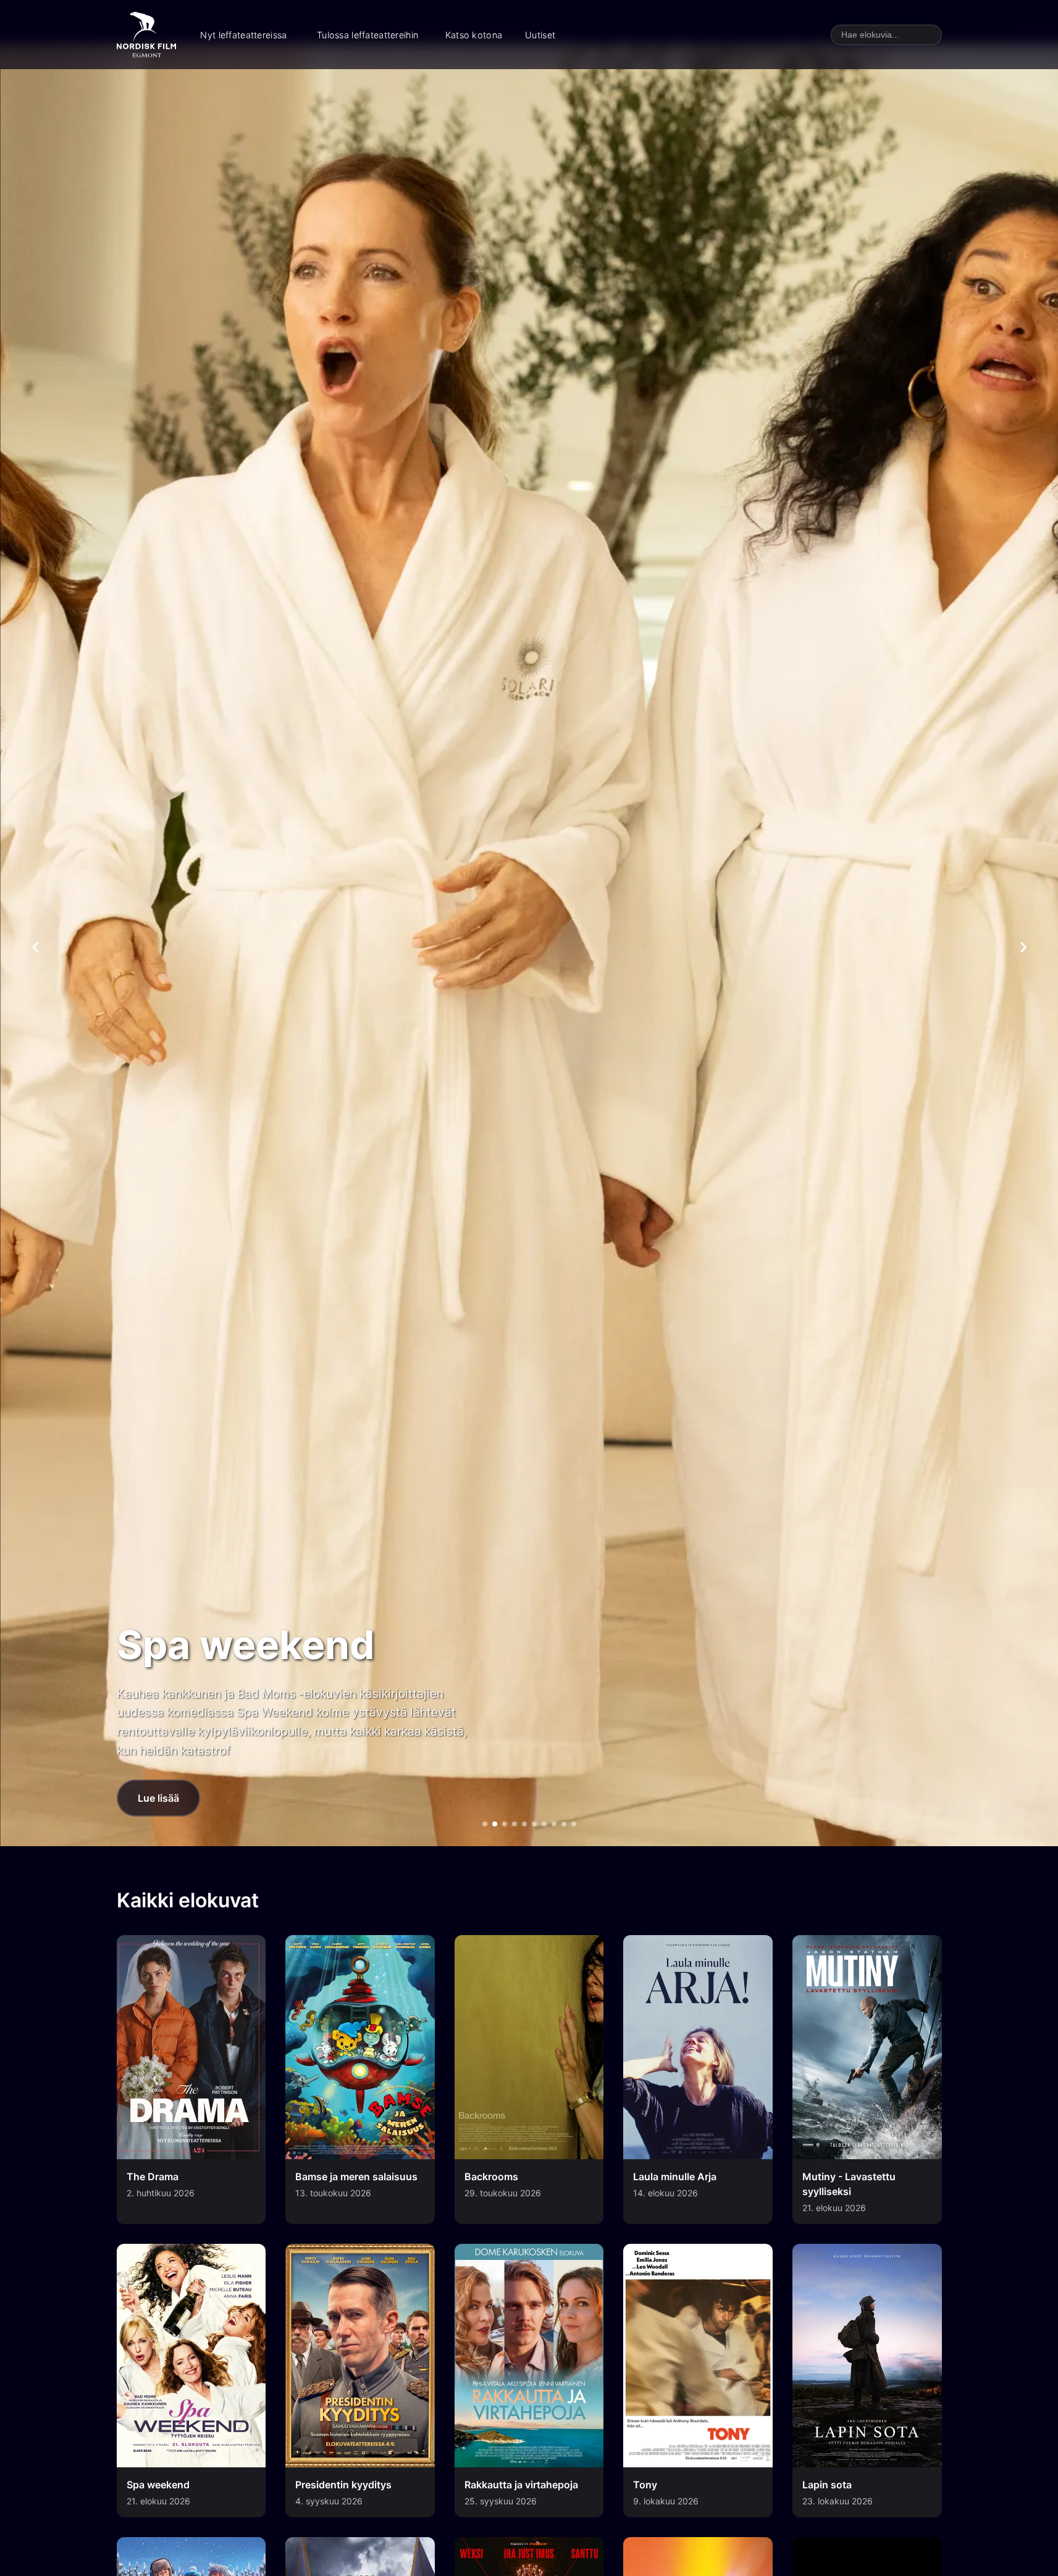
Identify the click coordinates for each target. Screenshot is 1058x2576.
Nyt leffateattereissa (243, 35)
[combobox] (886, 35)
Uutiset (540, 35)
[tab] (485, 1824)
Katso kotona (474, 35)
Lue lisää (158, 1798)
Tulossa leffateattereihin (367, 35)
